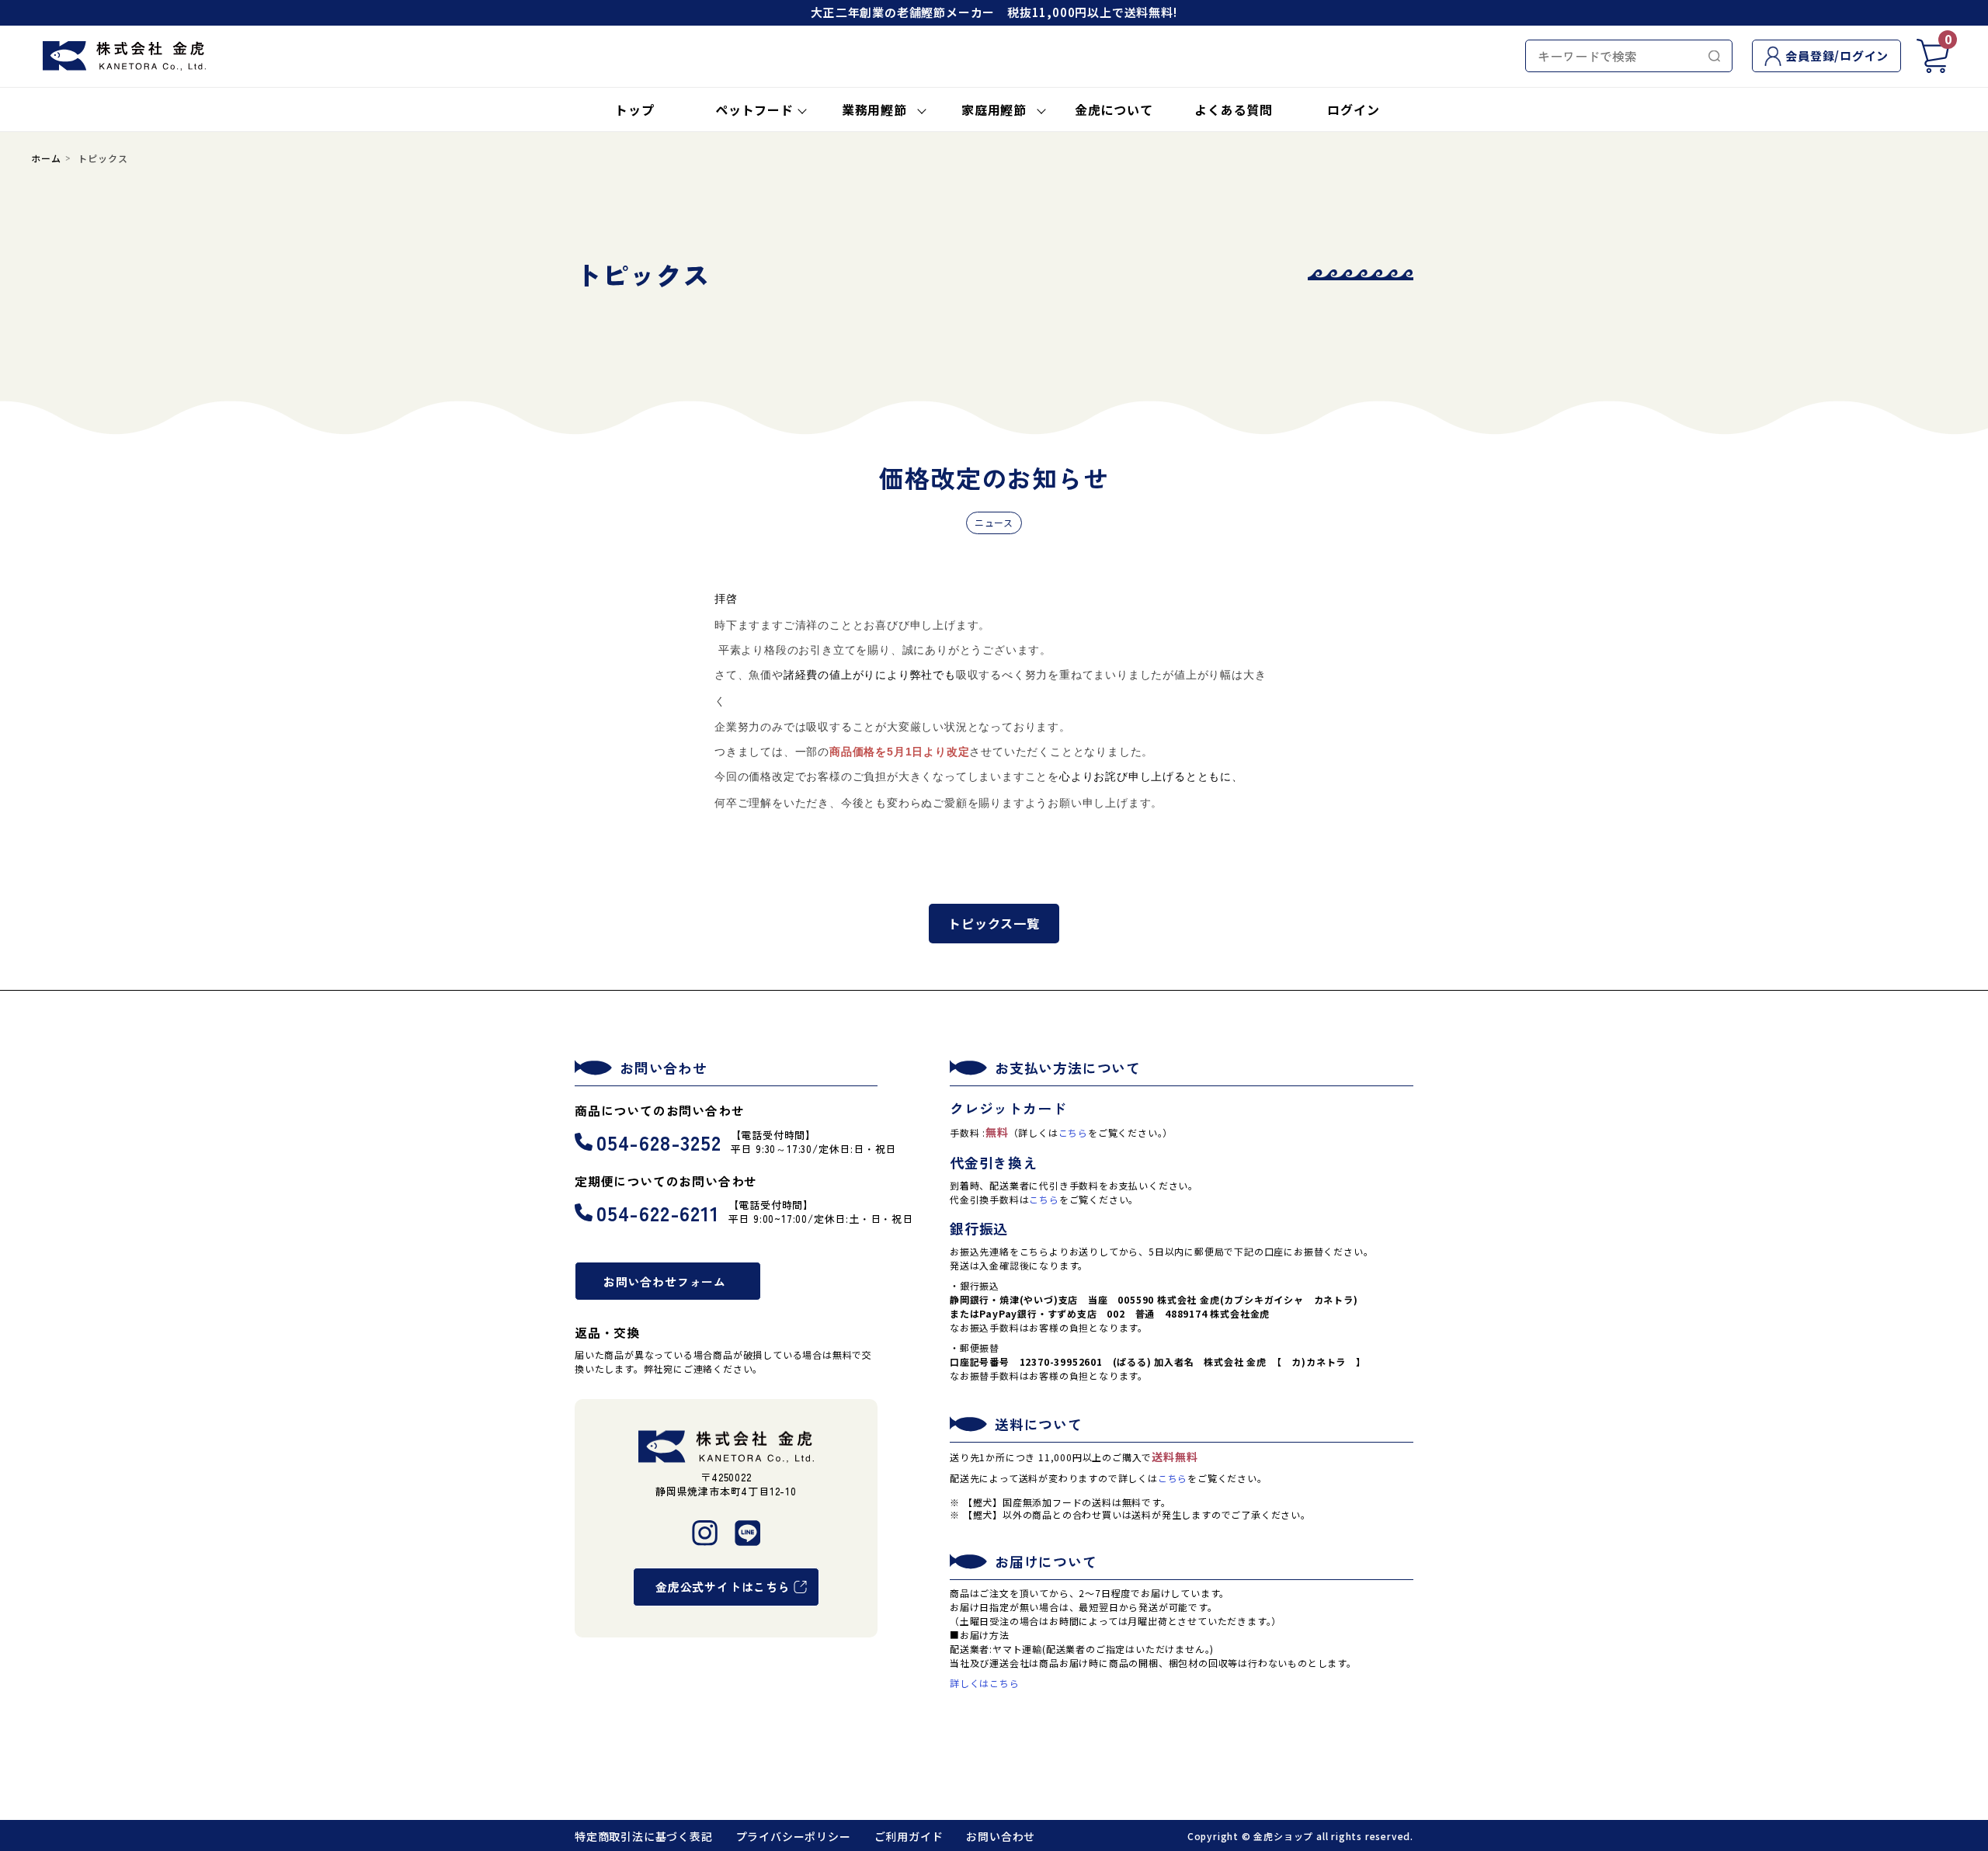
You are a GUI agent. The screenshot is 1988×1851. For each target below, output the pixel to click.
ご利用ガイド (909, 1836)
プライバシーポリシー (794, 1836)
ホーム (46, 158)
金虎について (1114, 109)
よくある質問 (1234, 109)
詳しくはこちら (985, 1683)
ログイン (1353, 109)
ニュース (994, 522)
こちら (1073, 1132)
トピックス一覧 (994, 923)
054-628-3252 (659, 1142)
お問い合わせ (1001, 1836)
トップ (634, 109)
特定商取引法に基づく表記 (644, 1836)
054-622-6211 (658, 1212)
